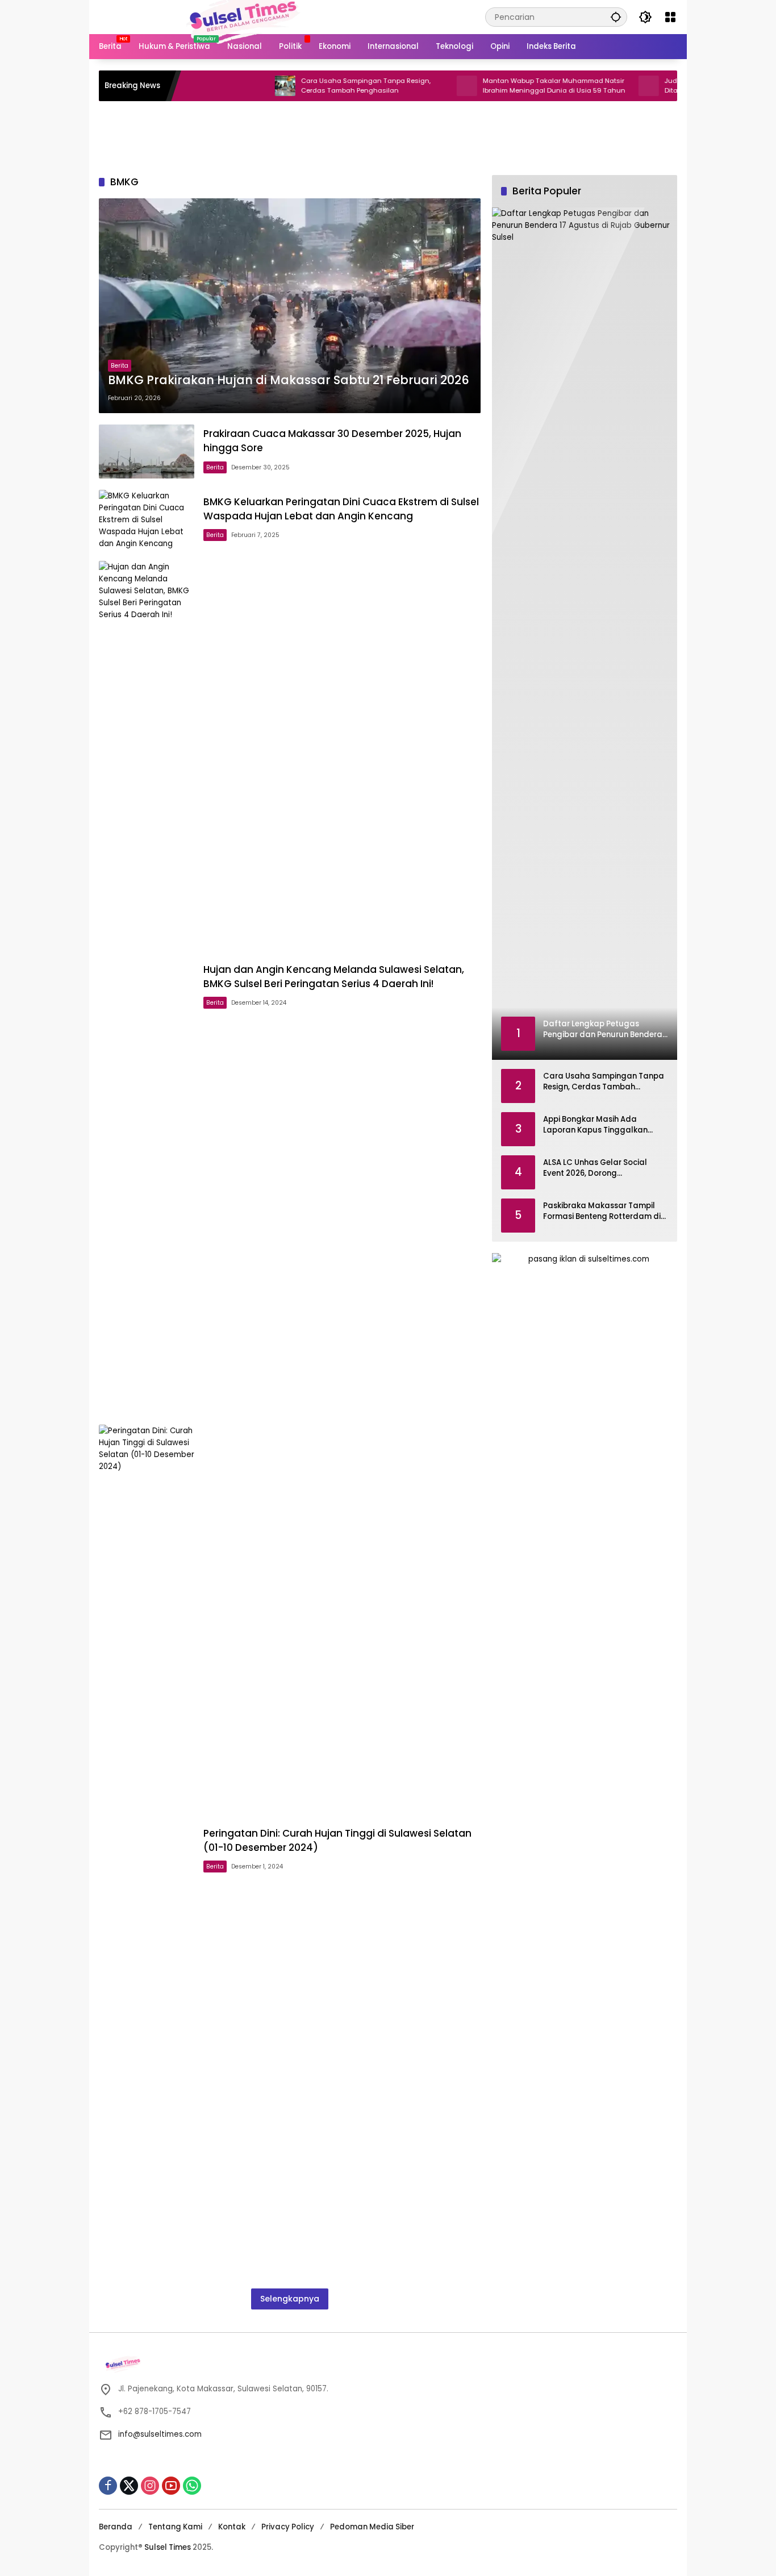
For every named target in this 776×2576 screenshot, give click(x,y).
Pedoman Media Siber (372, 2527)
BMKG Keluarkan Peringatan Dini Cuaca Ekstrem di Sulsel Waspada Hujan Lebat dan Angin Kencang (341, 509)
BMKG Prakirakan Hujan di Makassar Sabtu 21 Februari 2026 (289, 380)
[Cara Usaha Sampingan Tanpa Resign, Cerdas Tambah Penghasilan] (235, 86)
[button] (616, 17)
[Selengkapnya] (388, 2365)
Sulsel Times (168, 2547)
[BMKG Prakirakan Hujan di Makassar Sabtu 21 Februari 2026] (290, 306)
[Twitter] (129, 2486)
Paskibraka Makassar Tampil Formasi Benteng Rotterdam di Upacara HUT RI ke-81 (602, 1211)
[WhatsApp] (192, 2486)
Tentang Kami (175, 2527)
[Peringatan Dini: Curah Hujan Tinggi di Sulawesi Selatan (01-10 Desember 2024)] (147, 1851)
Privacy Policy (288, 2527)
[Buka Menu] (670, 17)
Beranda (116, 2527)
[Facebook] (108, 2486)
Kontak (232, 2527)
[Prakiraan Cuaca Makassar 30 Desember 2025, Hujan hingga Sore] (147, 451)
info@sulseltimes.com (160, 2434)
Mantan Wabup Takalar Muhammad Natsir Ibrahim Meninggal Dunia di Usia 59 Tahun (504, 86)
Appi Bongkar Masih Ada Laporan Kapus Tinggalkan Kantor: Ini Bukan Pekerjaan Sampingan (595, 1125)
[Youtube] (171, 2486)
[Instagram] (150, 2486)
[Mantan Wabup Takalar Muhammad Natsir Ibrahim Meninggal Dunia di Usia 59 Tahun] (416, 86)
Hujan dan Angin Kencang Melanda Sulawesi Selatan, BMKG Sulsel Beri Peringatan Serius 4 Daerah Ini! (334, 977)
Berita (120, 366)
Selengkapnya (290, 2299)
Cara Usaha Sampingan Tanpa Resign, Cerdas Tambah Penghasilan (315, 86)
